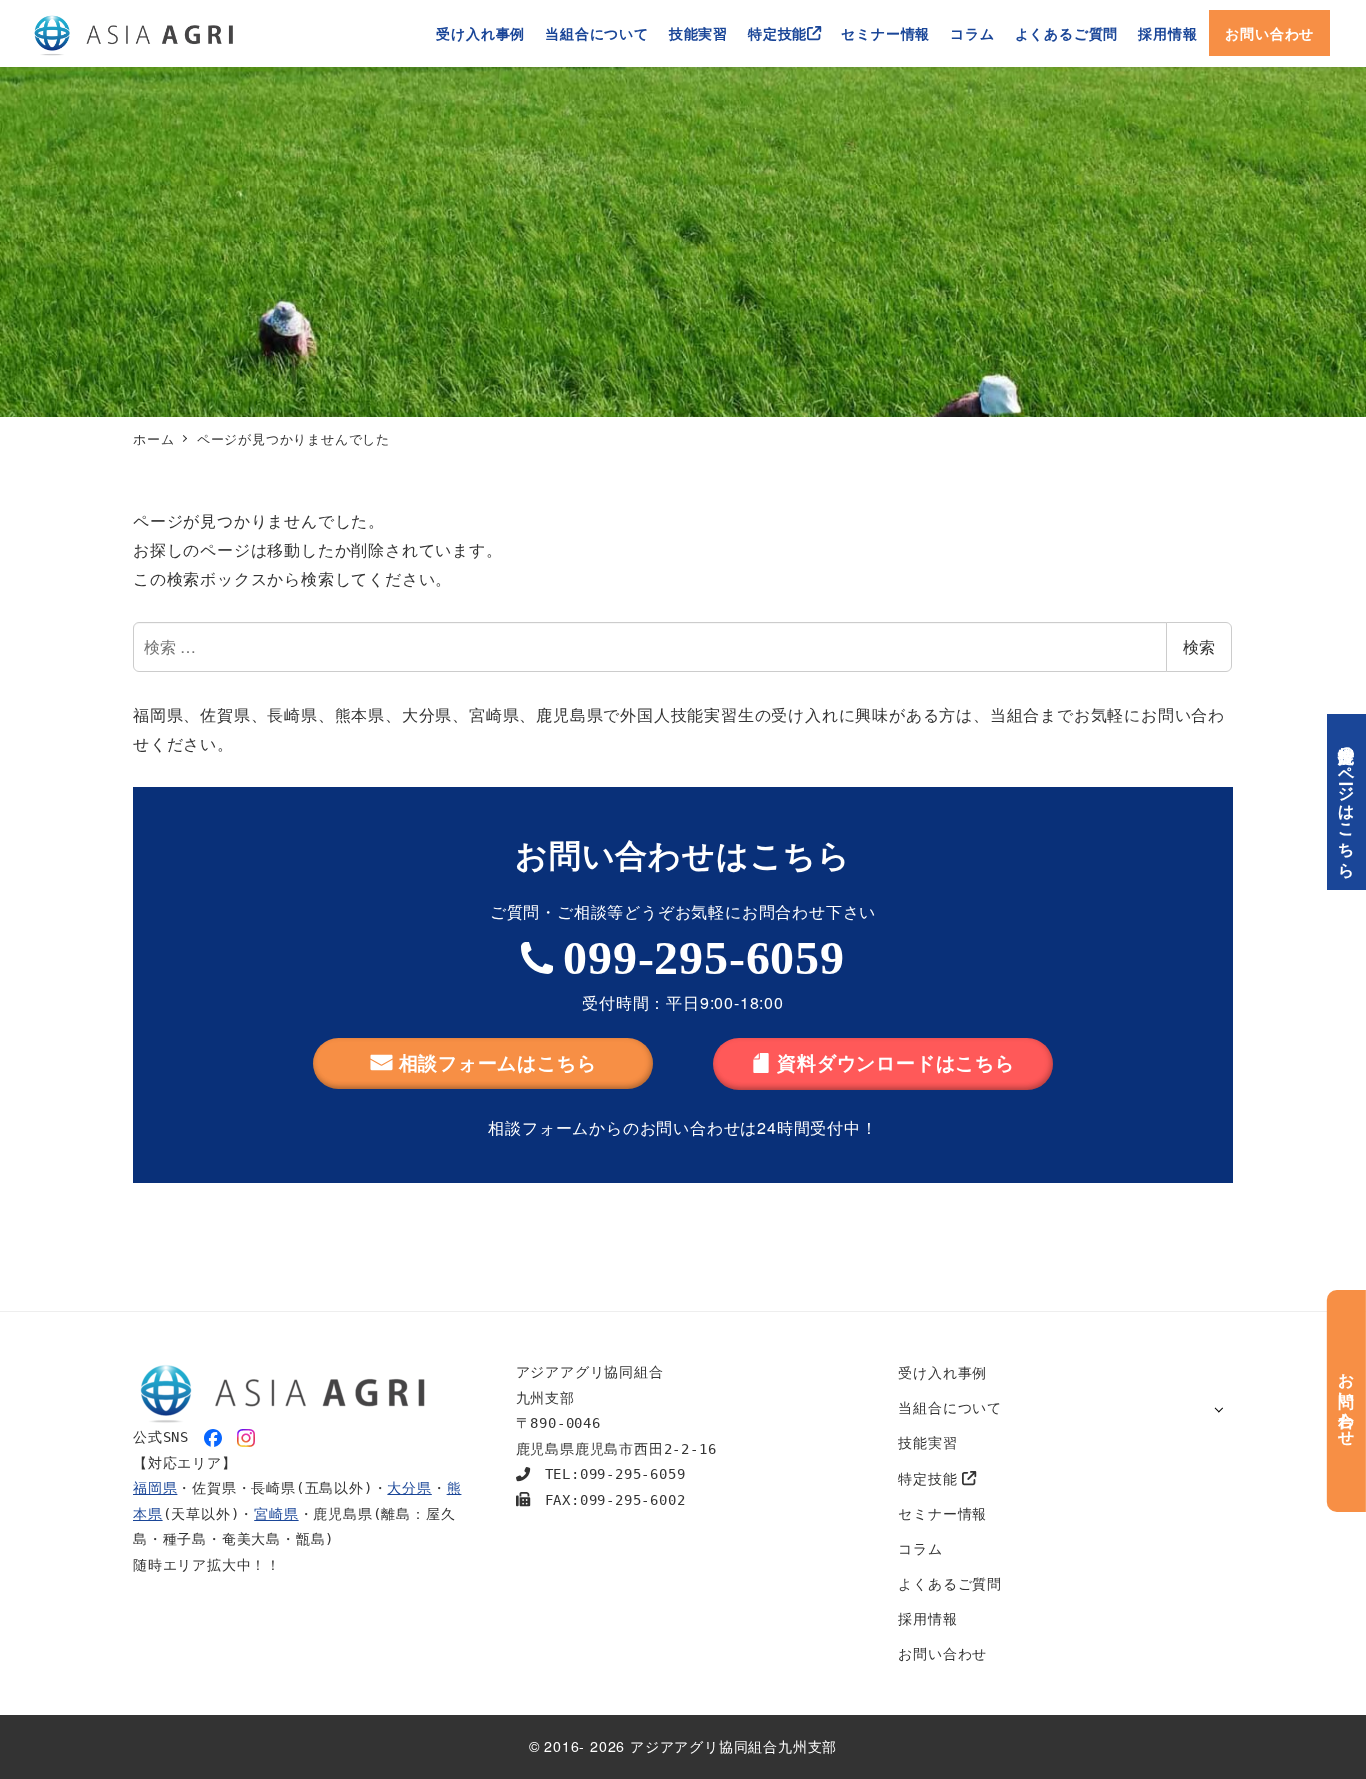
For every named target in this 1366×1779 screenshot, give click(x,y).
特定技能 (930, 1478)
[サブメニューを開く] (1218, 1408)
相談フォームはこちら (498, 1062)
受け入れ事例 (942, 1372)
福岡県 (155, 1488)
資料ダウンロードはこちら (896, 1062)
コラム (920, 1548)
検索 (1199, 646)
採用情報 (927, 1618)
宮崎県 (276, 1514)
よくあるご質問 (950, 1583)
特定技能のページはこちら (1347, 802)
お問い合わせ (942, 1653)
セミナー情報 (942, 1513)
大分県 (409, 1488)
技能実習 (927, 1442)
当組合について (950, 1407)
